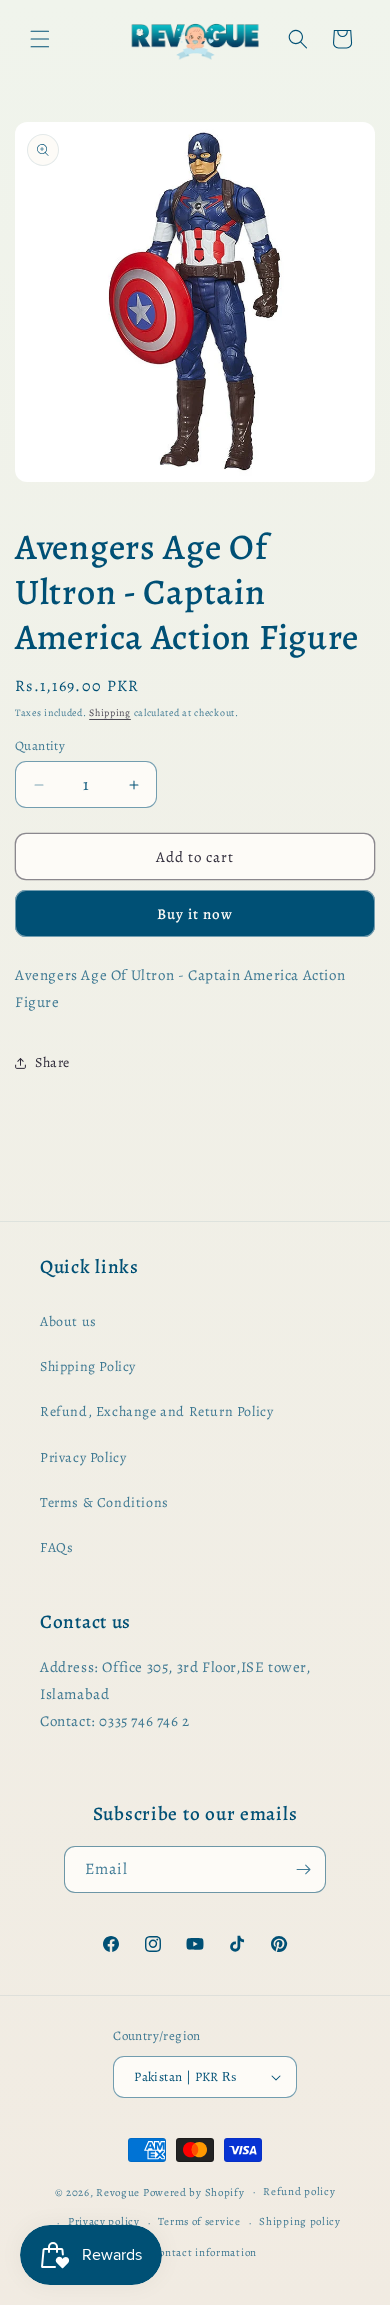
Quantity (40, 745)
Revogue (118, 2191)
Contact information (204, 2252)
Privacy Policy (83, 1457)
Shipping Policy (88, 1366)
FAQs (56, 1547)
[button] (40, 39)
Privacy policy (104, 2221)
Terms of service (199, 2221)
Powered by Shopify (194, 2191)
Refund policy (299, 2191)
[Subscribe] (303, 1869)
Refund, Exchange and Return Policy (156, 1411)
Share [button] (52, 1062)
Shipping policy (300, 2221)
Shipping (110, 712)
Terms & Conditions (104, 1502)
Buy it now (195, 914)
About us (68, 1321)
